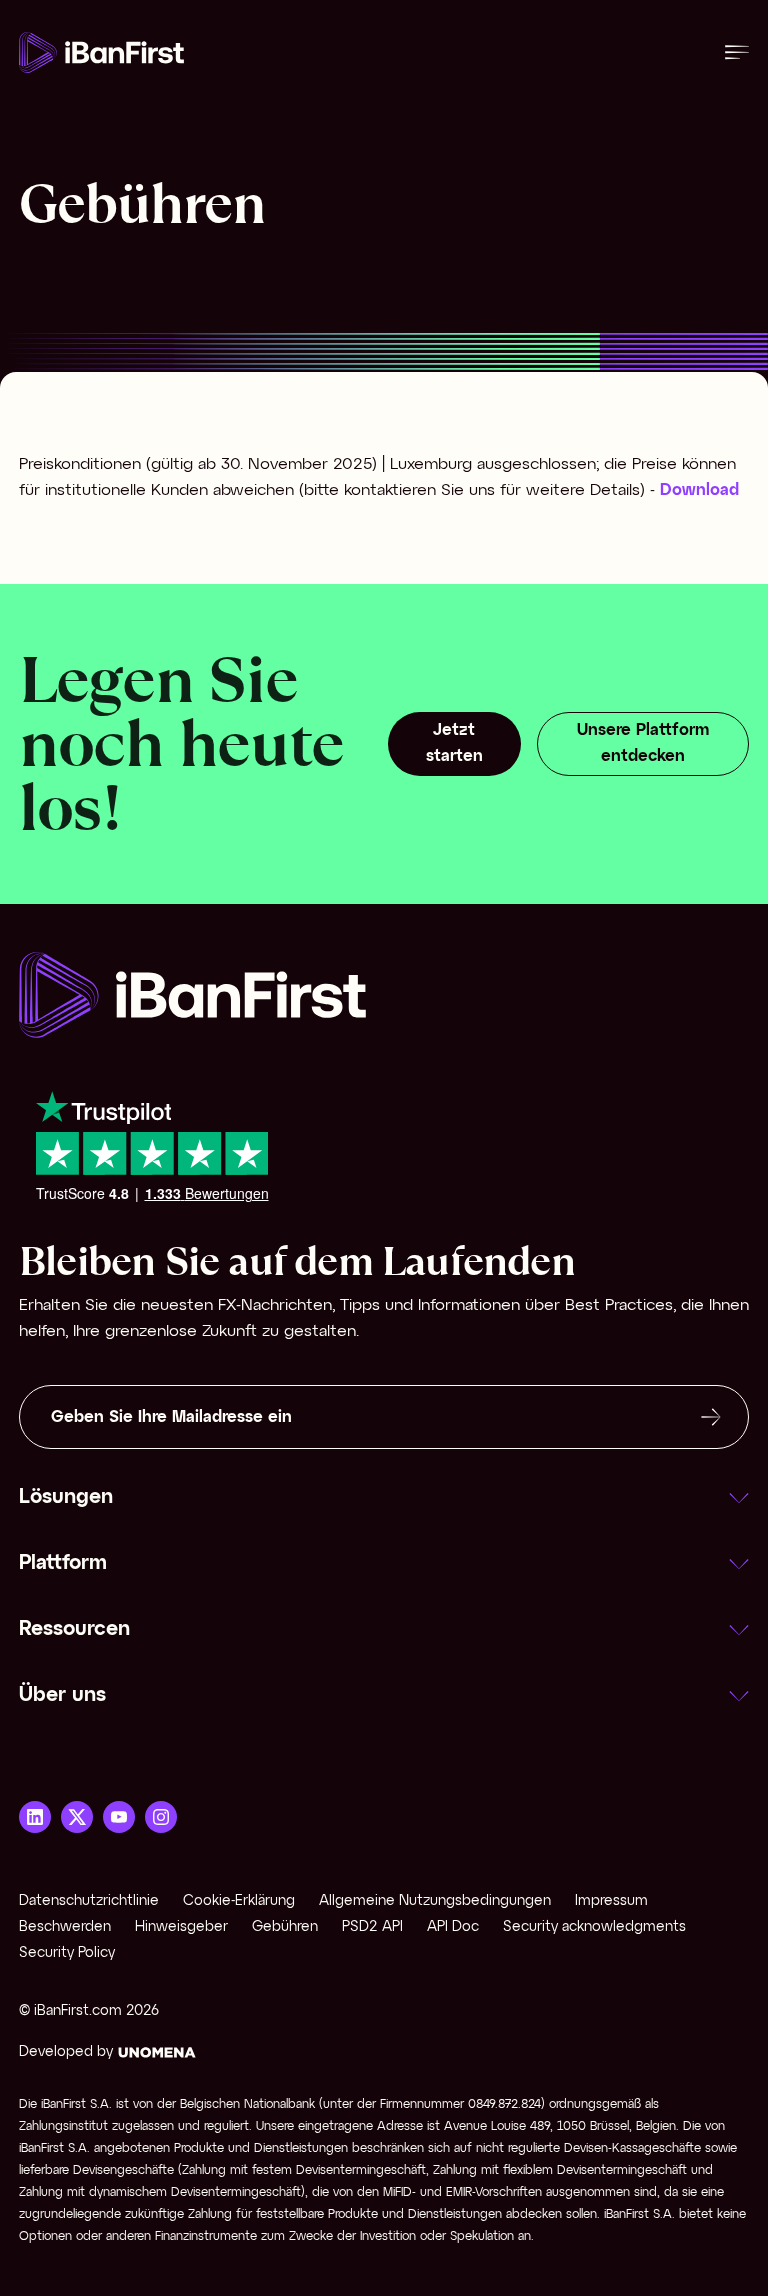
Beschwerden (65, 1927)
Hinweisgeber (181, 1927)
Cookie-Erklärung (239, 1901)
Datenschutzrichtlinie (89, 1901)
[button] (384, 1498)
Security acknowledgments (594, 1927)
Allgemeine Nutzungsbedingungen (435, 1901)
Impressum (611, 1901)
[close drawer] (737, 52)
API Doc (453, 1927)
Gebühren (285, 1927)
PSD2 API (372, 1927)
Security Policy (67, 1953)
